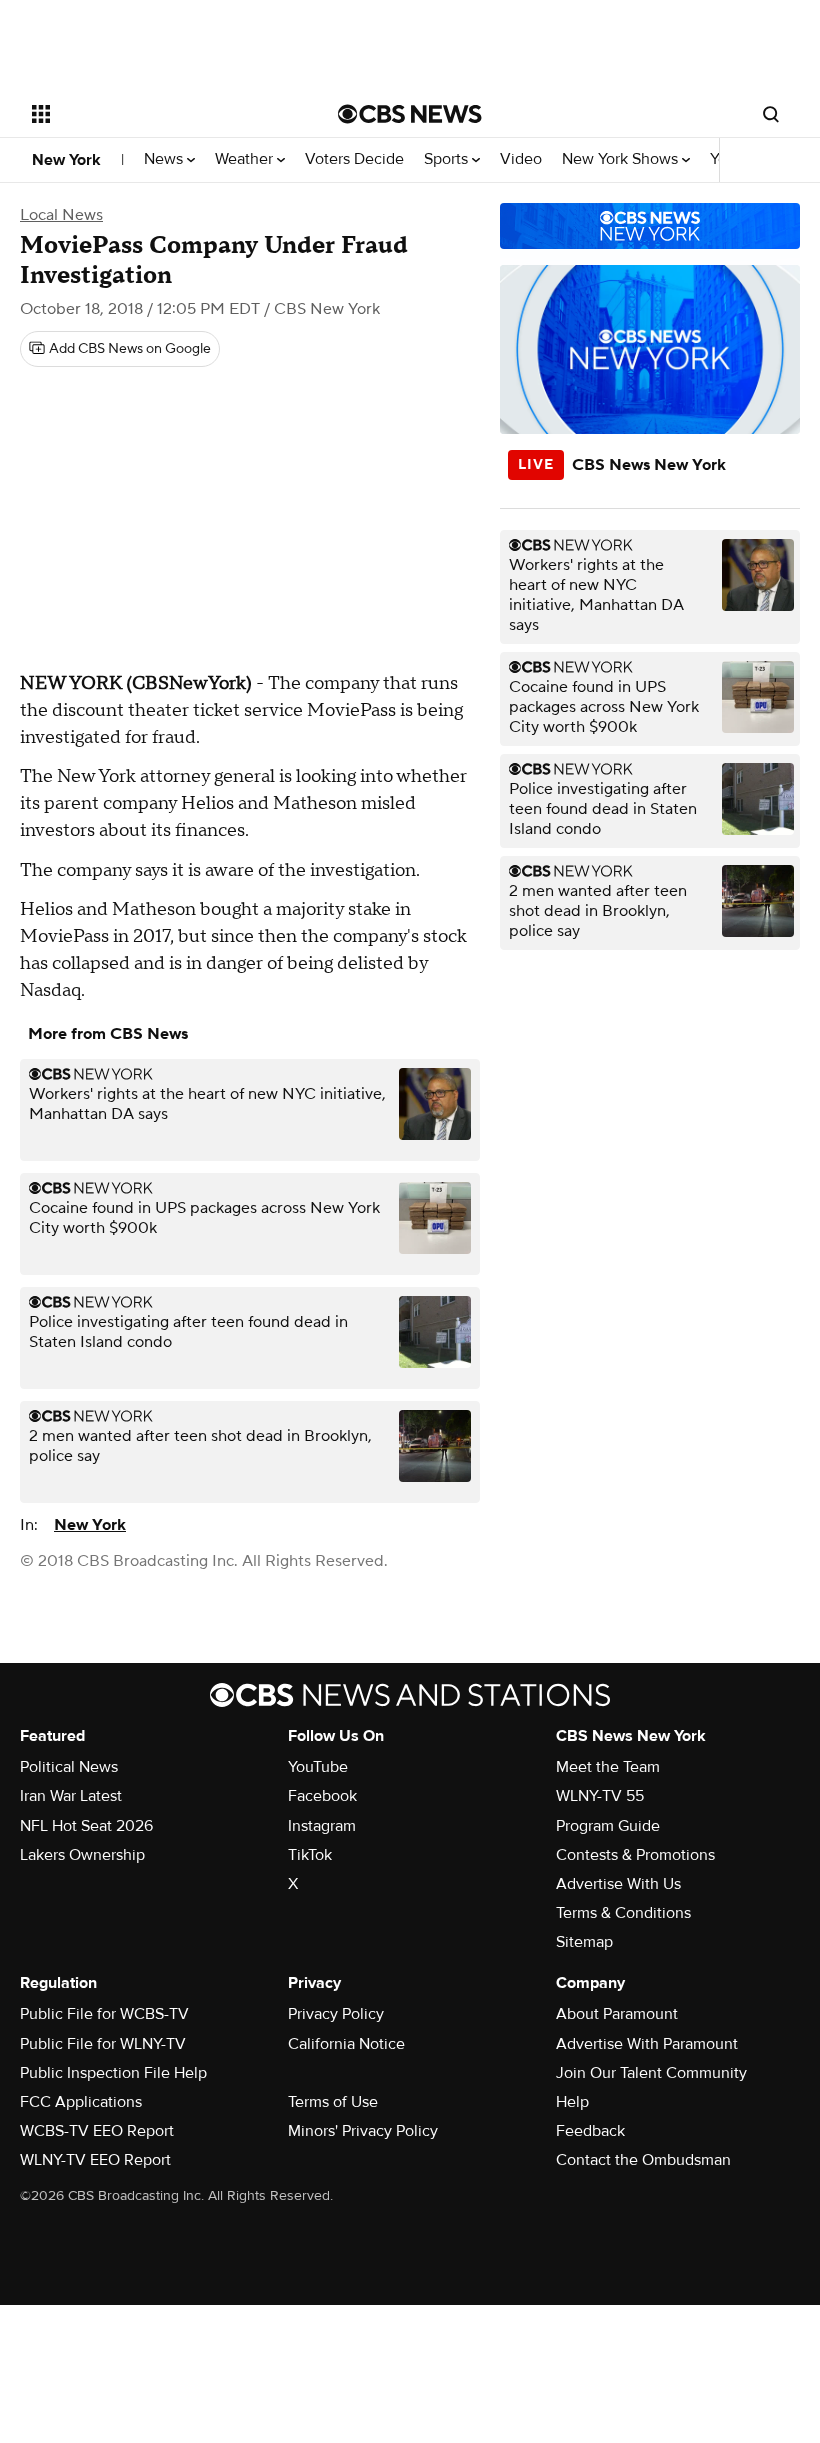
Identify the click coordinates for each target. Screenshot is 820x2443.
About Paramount (617, 2014)
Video (521, 159)
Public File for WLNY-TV (103, 2044)
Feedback (590, 2131)
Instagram (322, 1826)
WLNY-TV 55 (600, 1796)
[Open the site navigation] (158, 114)
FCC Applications (81, 2102)
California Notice (346, 2044)
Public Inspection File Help (113, 2073)
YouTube (318, 1767)
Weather (246, 159)
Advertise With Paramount (647, 2044)
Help (572, 2102)
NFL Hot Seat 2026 (86, 1826)
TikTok (310, 1855)
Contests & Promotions (635, 1855)
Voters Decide (354, 159)
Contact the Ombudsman (643, 2160)
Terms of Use (333, 2102)
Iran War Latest (71, 1796)
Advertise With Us (618, 1884)
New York (66, 160)
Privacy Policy (336, 2014)
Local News (61, 215)
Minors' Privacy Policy (363, 2131)
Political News (69, 1767)
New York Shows (622, 159)
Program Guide (608, 1826)
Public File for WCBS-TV (104, 2014)
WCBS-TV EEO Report (97, 2131)
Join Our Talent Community (651, 2073)
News (165, 159)
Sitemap (584, 1942)
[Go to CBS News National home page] (410, 114)
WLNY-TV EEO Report (95, 2160)
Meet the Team (608, 1767)
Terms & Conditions (623, 1913)
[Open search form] (771, 114)
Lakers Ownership (82, 1855)
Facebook (322, 1796)
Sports (448, 159)
